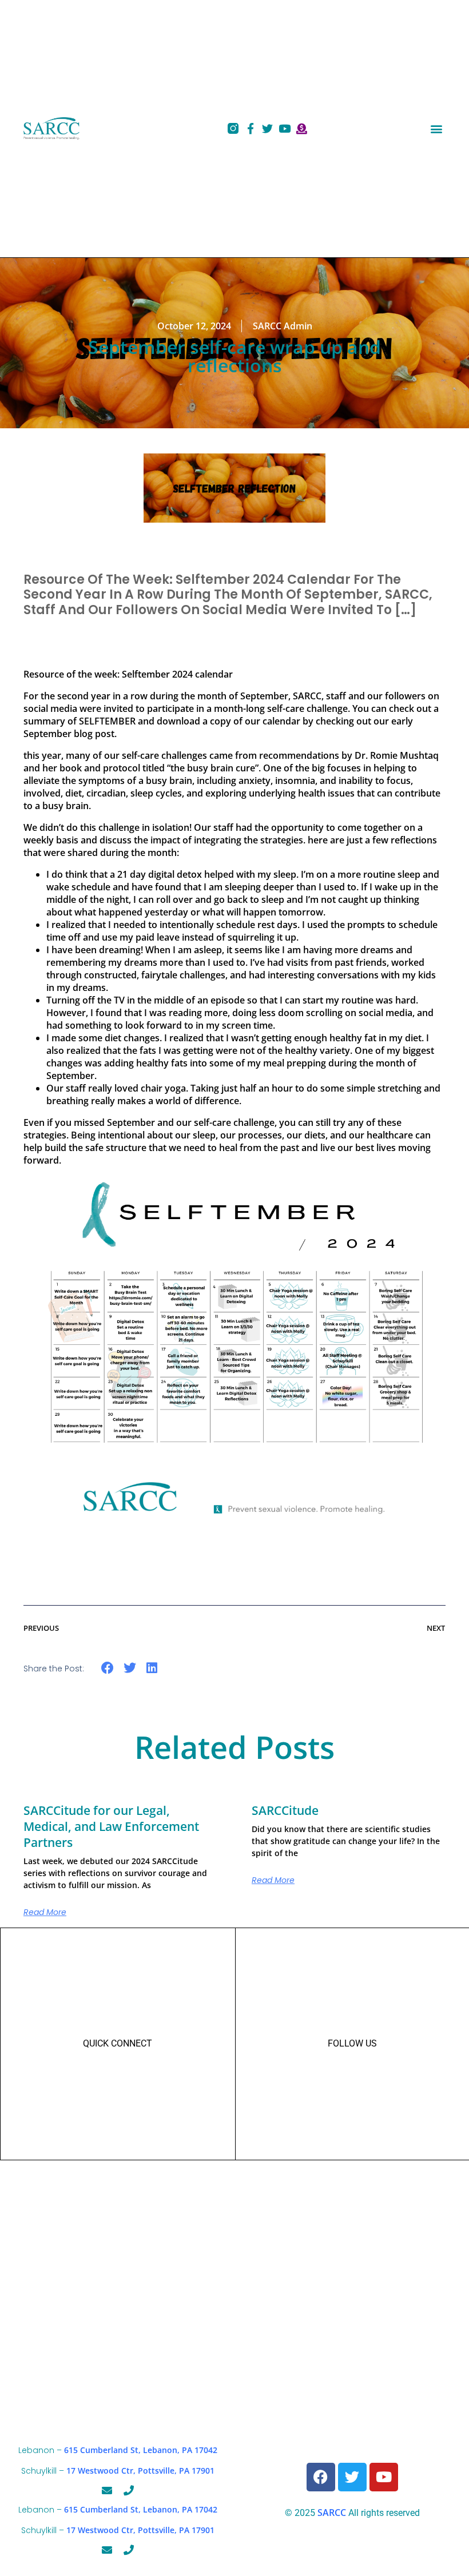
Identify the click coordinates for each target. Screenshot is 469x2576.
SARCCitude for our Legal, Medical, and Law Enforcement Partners (111, 1826)
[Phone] (129, 2490)
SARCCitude (285, 1810)
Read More (45, 1912)
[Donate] (302, 128)
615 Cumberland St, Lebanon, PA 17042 (141, 2450)
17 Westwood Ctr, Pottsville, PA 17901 (140, 2471)
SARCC (332, 2513)
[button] (436, 128)
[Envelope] (107, 2490)
